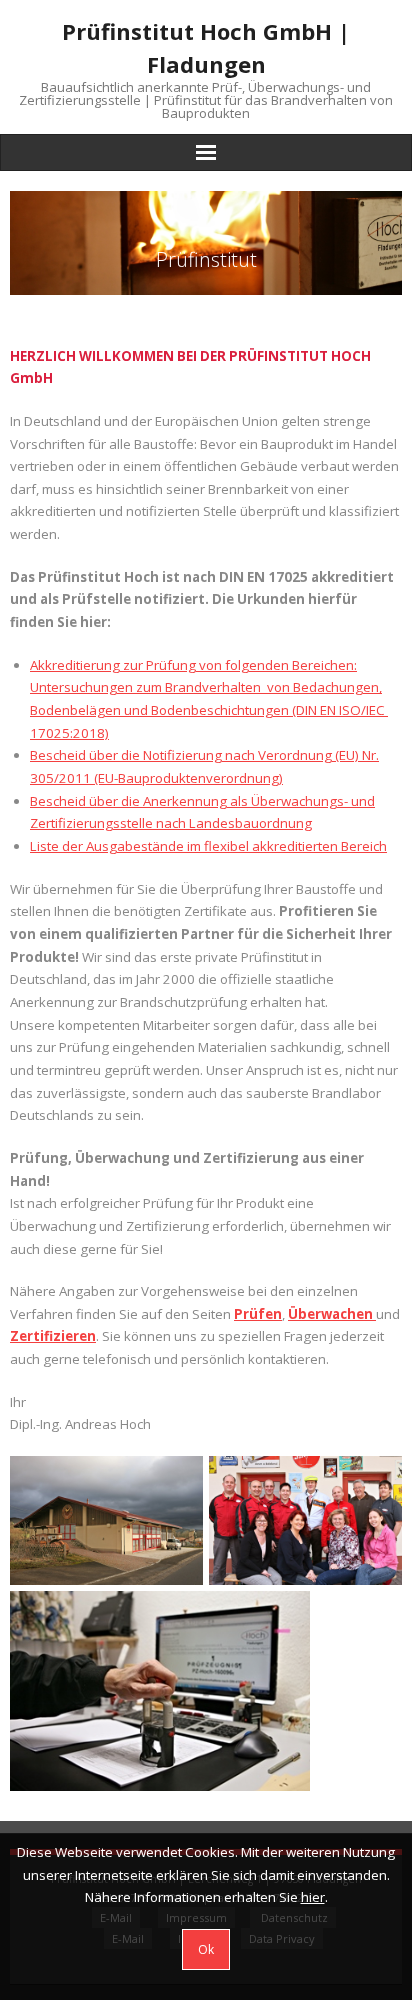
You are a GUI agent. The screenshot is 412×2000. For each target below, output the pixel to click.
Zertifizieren (53, 1336)
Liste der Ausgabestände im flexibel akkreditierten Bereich (208, 846)
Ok (206, 1949)
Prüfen (258, 1314)
